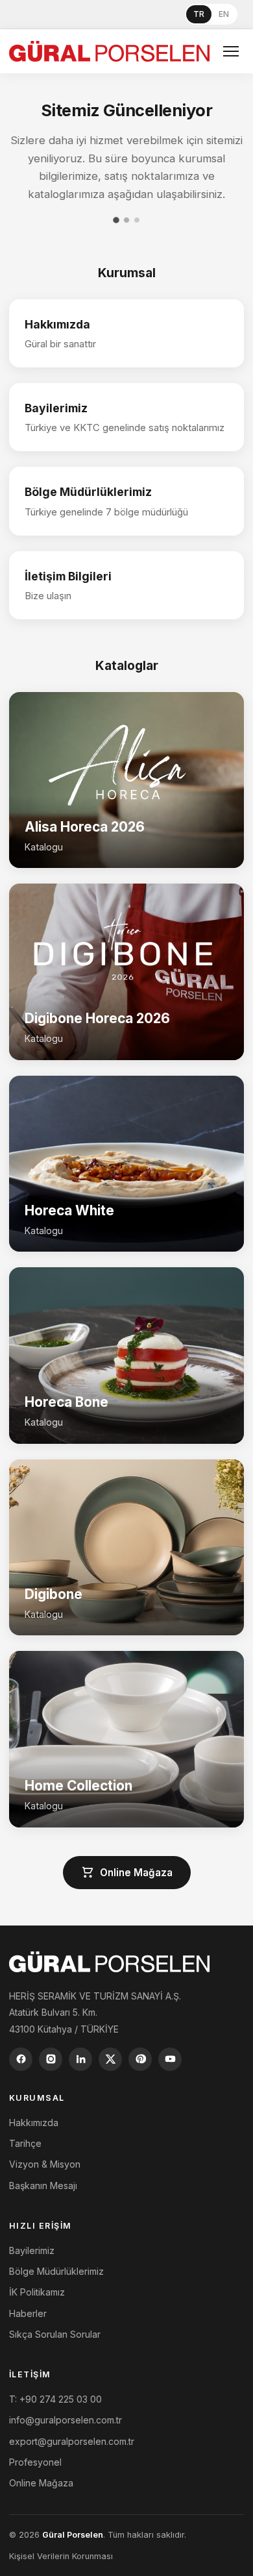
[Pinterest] (140, 2059)
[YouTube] (170, 2059)
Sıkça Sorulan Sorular (55, 2334)
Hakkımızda (34, 2123)
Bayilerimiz (32, 2250)
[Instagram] (51, 2059)
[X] (110, 2059)
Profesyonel (35, 2462)
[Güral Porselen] (109, 51)
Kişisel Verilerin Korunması (61, 2556)
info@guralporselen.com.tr (66, 2420)
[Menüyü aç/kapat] (231, 51)
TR (199, 14)
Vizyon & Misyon (45, 2164)
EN (224, 14)
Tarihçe (25, 2143)
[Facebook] (21, 2059)
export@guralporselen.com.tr (72, 2441)
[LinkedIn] (80, 2059)
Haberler (28, 2313)
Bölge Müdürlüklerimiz (56, 2271)
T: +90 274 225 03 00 (55, 2399)
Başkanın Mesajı (43, 2186)
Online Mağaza (136, 1873)
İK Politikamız (37, 2292)
